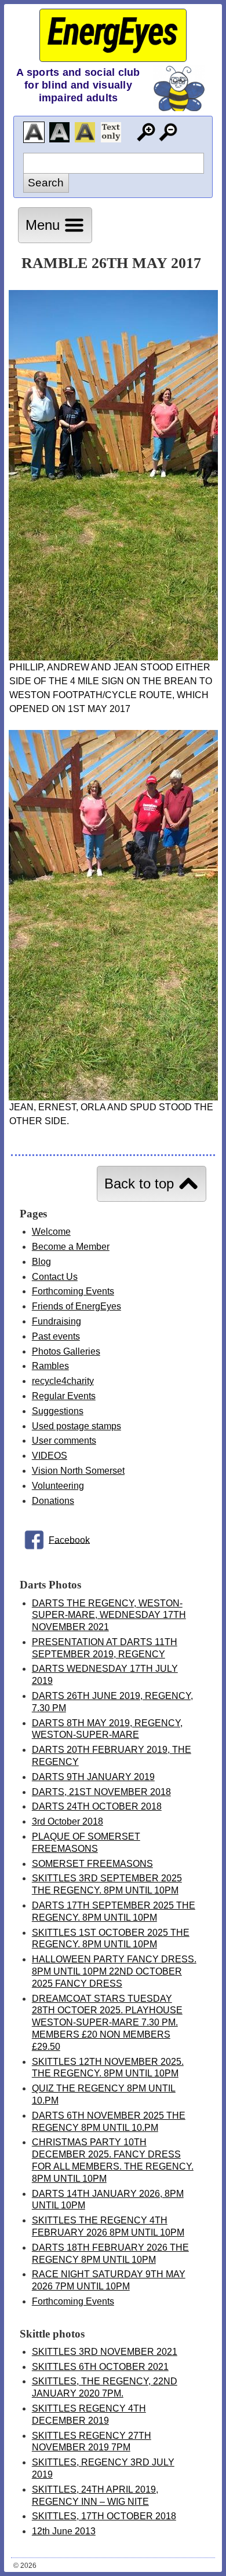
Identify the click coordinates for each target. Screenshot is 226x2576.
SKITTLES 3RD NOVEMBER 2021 (105, 2352)
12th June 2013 (64, 2531)
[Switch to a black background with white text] (59, 132)
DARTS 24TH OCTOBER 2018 (97, 1806)
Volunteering (58, 1486)
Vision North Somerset (78, 1471)
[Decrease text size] (168, 132)
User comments (64, 1441)
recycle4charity (63, 1381)
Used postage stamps (76, 1426)
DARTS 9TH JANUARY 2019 (93, 1777)
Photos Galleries (66, 1351)
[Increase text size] (146, 132)
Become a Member (71, 1247)
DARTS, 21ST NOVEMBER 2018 (101, 1792)
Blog (41, 1262)
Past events (56, 1336)
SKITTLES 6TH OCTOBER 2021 (100, 2367)
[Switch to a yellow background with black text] (85, 132)
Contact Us (55, 1277)
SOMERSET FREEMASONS (92, 1864)
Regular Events (64, 1396)
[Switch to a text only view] (111, 132)
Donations (53, 1501)
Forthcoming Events (73, 1291)
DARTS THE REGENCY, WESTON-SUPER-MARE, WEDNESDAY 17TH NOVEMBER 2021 (109, 1615)
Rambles (50, 1366)
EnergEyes (112, 32)
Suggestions (58, 1411)
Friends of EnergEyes (76, 1306)
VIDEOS (50, 1456)
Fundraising (57, 1321)
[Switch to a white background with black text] (34, 132)
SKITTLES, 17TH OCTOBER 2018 (104, 2516)
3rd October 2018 (68, 1821)
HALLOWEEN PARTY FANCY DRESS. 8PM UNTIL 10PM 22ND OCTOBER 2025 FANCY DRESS (114, 1971)
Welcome (51, 1232)
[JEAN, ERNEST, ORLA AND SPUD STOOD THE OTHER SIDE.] (113, 1097)
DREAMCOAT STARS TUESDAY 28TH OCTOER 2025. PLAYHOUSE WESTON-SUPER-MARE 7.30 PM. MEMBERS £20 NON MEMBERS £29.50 (107, 2023)
